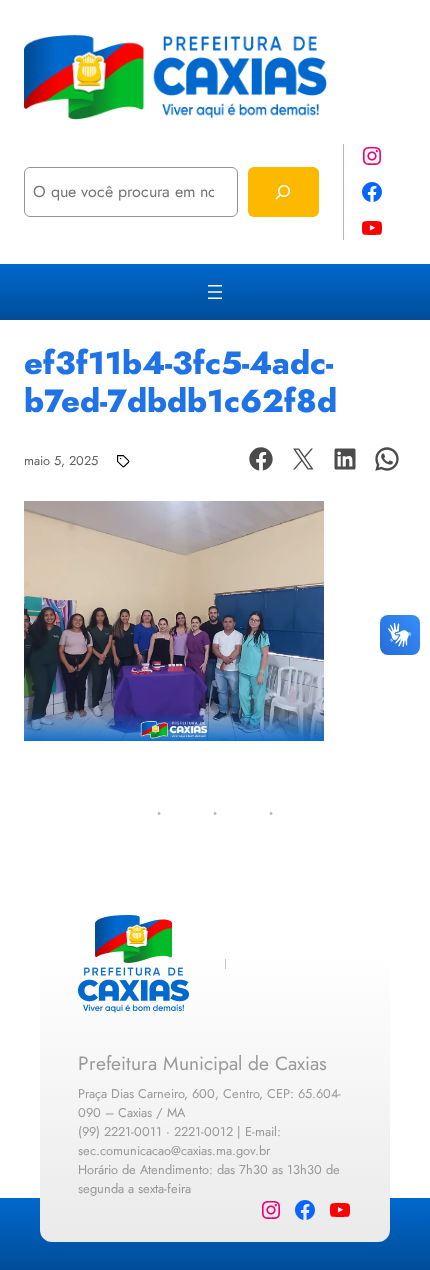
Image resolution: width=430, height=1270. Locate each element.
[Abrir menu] (215, 292)
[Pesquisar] (283, 191)
